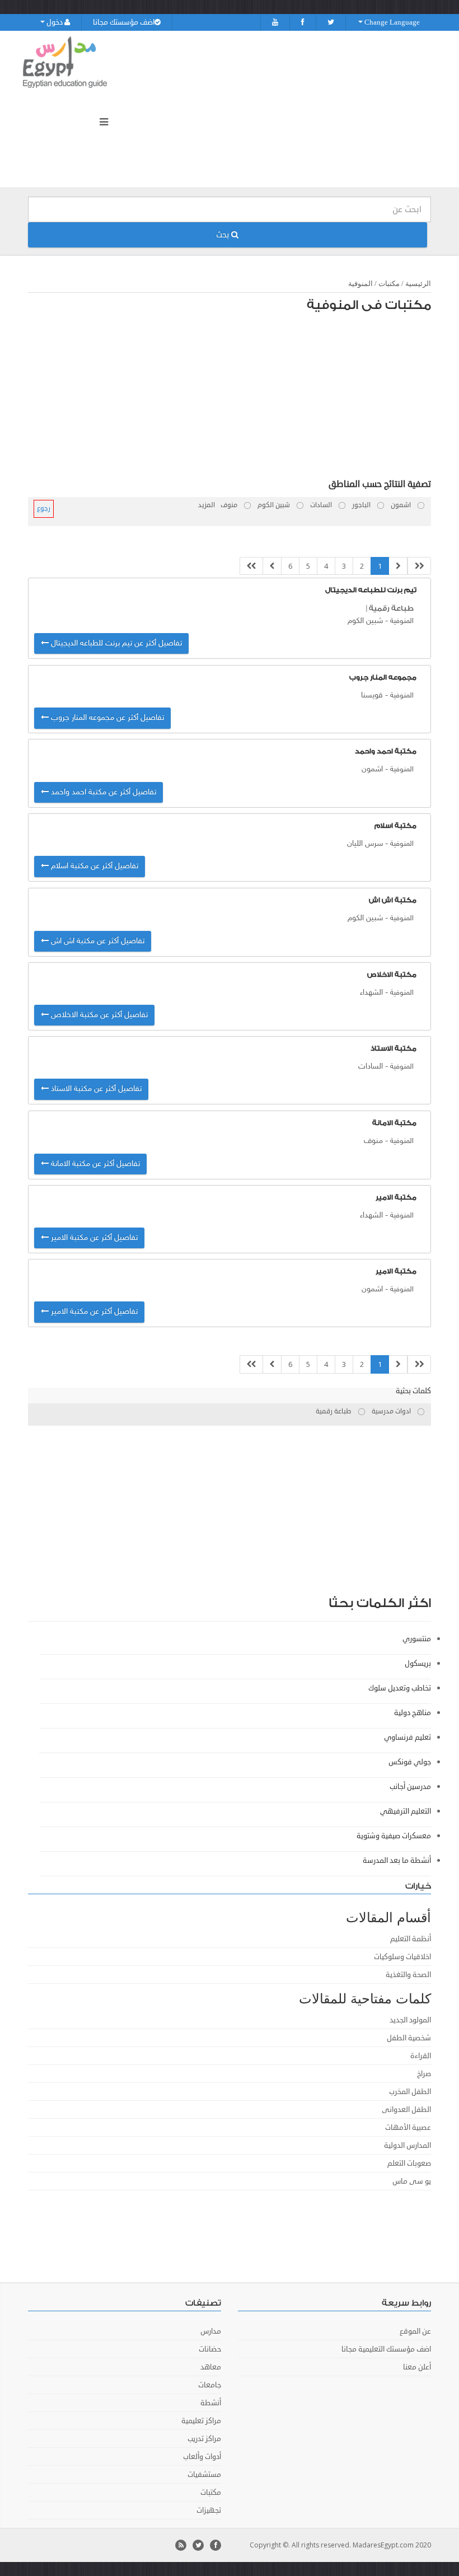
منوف (373, 1141)
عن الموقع (415, 2331)
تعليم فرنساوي (408, 1737)
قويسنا (372, 695)
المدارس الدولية (408, 2146)
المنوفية (360, 284)
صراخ (424, 2074)
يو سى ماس (412, 2181)
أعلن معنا (417, 2367)
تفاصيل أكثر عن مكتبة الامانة (94, 1164)
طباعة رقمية (391, 608)
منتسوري (417, 1639)
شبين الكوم (365, 621)
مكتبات (389, 284)
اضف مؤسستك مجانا (124, 22)
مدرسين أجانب (410, 1787)
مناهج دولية (413, 1713)
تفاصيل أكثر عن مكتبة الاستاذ (95, 1089)
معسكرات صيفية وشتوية (394, 1836)
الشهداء (371, 993)
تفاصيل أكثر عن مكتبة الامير (93, 1238)
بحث (224, 235)
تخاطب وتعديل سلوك (400, 1688)
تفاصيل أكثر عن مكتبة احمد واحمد (102, 792)
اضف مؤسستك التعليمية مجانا (386, 2349)
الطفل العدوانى (406, 2110)
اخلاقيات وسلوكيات (402, 1957)
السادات (371, 1067)
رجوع (44, 509)
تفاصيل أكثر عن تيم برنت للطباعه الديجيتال (115, 643)
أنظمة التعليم (411, 1939)
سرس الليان (365, 844)
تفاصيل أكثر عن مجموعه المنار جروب (106, 718)
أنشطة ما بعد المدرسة (397, 1861)
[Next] (272, 566)
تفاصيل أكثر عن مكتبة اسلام (93, 866)
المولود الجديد (410, 2020)
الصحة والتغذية (408, 1975)
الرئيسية (418, 284)
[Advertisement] (235, 399)
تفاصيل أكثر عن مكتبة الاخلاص (98, 1015)
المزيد (207, 505)
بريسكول (418, 1664)
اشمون (372, 769)
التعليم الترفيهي (406, 1811)
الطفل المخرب (410, 2092)
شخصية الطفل (409, 2038)
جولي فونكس (410, 1762)
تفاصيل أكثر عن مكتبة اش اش (97, 941)
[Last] (251, 566)
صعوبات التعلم (409, 2163)
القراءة (421, 2056)
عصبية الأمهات (408, 2128)
